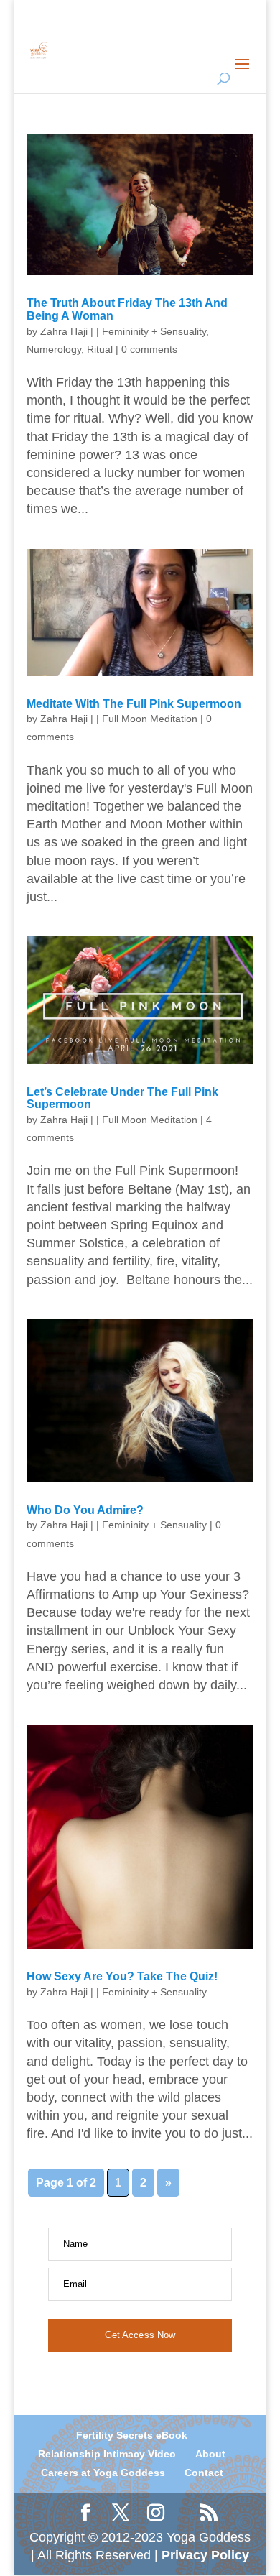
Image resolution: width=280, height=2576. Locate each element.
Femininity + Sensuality (154, 331)
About (210, 2454)
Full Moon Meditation (150, 719)
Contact (204, 2473)
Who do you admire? (85, 1510)
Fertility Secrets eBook (132, 2435)
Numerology (54, 349)
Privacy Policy (205, 2555)
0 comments (149, 349)
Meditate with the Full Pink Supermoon (134, 704)
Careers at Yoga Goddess (103, 2473)
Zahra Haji (64, 331)
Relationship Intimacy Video (107, 2454)
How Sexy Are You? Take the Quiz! (122, 1976)
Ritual (100, 349)
